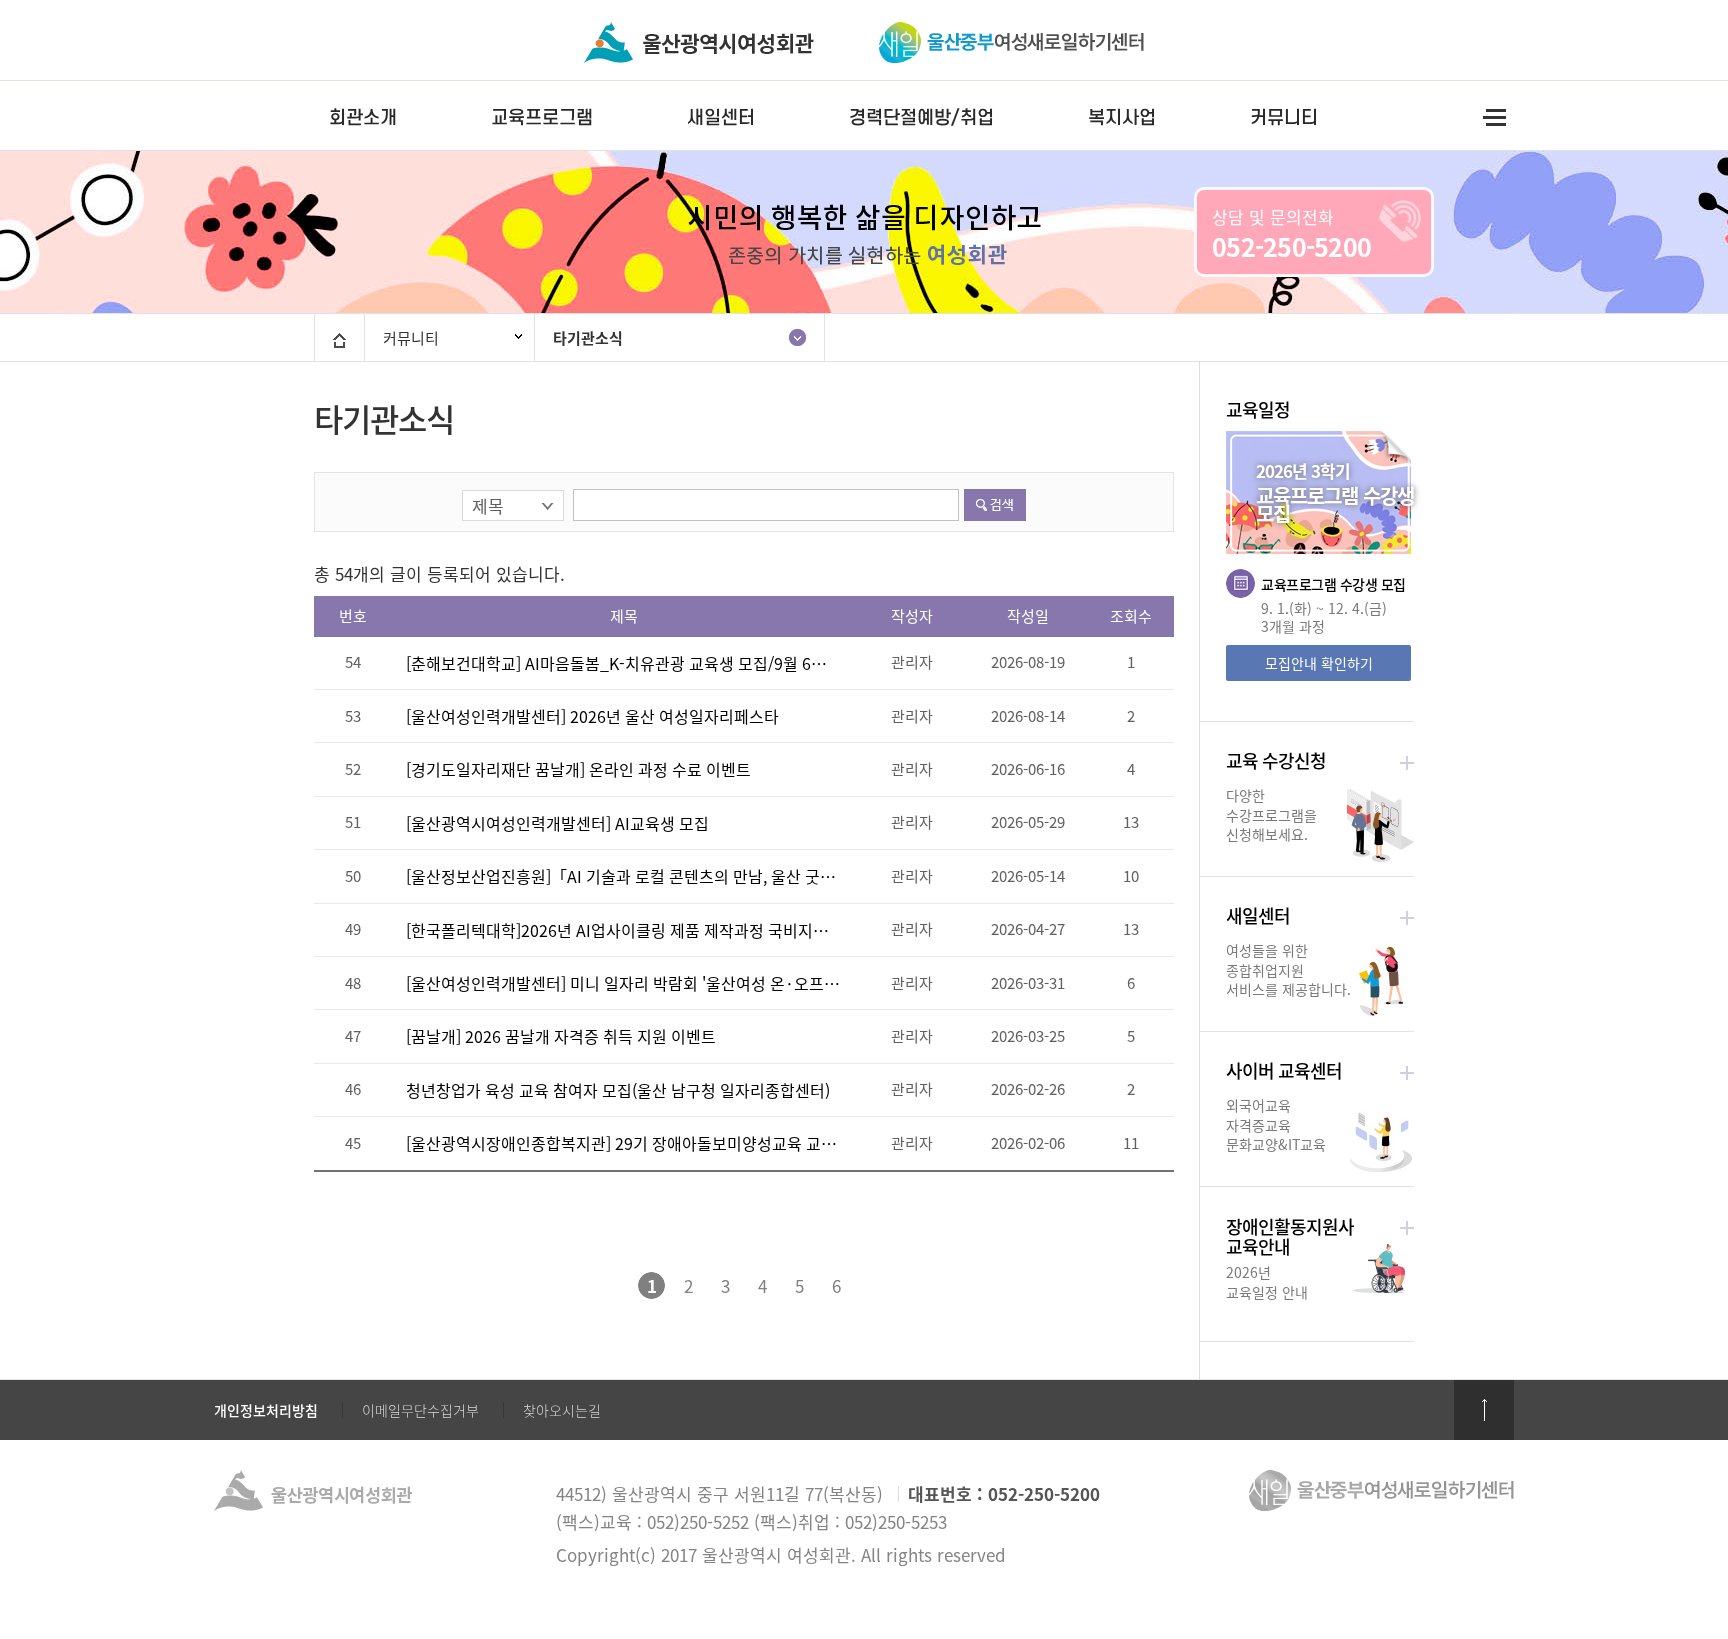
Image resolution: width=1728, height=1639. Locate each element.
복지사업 (1122, 117)
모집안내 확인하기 (1319, 663)
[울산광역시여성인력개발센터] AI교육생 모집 (557, 823)
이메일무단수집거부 (420, 1410)
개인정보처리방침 (266, 1410)
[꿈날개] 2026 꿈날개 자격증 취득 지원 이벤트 (561, 1036)
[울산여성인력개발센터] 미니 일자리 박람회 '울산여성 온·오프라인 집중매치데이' (623, 983)
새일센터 (721, 117)
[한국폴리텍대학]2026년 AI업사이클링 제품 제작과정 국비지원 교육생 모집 (623, 930)
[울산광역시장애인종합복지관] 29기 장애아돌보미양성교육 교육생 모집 (623, 1143)
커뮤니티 (1284, 117)
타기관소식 (588, 338)
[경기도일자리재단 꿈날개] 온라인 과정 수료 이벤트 (578, 769)
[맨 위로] (1484, 1410)
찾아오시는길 (562, 1410)
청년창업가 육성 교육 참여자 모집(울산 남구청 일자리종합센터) (618, 1090)
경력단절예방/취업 (921, 117)
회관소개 (363, 117)
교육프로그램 (542, 117)
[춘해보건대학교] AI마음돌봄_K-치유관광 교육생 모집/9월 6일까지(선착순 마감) (623, 663)
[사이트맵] (1494, 116)
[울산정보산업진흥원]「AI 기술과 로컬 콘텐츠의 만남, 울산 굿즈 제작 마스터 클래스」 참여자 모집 (623, 876)
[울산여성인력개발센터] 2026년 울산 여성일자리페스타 (592, 716)
